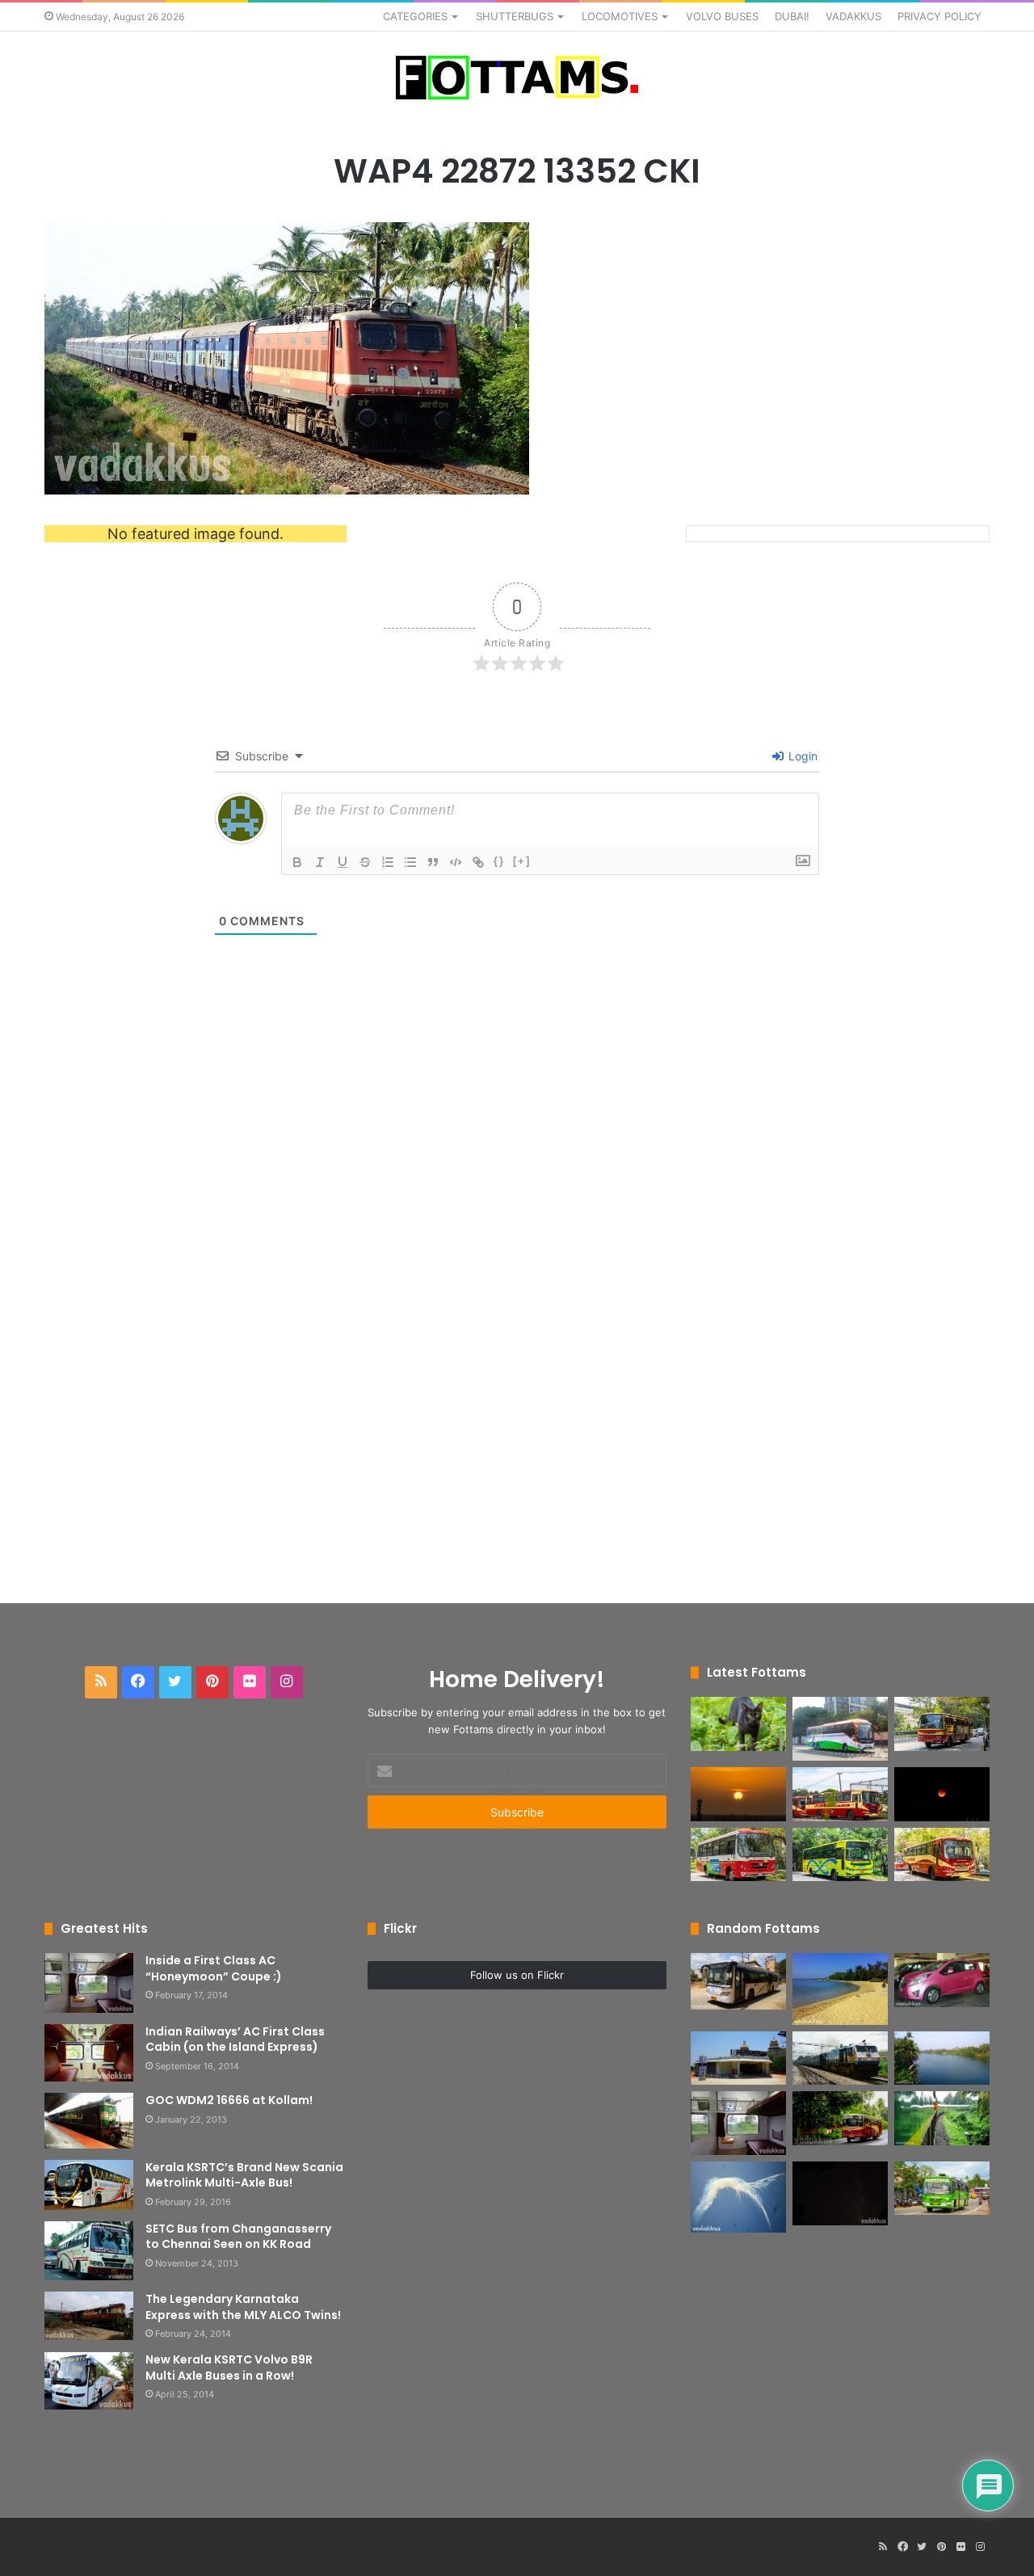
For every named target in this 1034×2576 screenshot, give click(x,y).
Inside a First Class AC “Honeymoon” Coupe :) (214, 1968)
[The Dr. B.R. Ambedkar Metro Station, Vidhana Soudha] (738, 2058)
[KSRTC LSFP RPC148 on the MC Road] (840, 2118)
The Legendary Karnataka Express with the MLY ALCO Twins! (243, 2307)
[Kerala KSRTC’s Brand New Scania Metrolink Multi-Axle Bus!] (89, 2185)
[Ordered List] (388, 862)
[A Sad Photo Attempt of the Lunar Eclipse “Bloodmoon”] (942, 1794)
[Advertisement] (517, 1309)
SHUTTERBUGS (515, 16)
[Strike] (365, 862)
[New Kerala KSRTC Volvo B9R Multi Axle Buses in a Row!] (89, 2381)
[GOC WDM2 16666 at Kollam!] (89, 2121)
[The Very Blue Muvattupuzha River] (942, 2058)
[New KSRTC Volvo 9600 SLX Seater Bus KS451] (840, 1729)
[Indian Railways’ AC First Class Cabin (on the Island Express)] (89, 2053)
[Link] (478, 862)
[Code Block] (456, 862)
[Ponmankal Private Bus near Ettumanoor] (942, 2189)
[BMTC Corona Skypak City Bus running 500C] (738, 1981)
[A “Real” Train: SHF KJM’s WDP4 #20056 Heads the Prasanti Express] (840, 2058)
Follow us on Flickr (517, 1975)
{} (499, 861)
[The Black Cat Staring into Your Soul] (738, 1724)
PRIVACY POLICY (939, 16)
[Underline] (343, 862)
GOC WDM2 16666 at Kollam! (229, 2100)
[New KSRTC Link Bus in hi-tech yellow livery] (840, 1855)
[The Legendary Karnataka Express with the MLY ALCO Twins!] (89, 2316)
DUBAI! (792, 16)
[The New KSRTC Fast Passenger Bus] (942, 1855)
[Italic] (320, 862)
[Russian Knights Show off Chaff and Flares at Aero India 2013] (738, 2197)
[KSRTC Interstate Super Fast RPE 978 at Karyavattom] (942, 1724)
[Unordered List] (410, 862)
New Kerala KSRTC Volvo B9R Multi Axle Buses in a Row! (229, 2368)
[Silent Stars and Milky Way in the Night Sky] (840, 2193)
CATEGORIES (415, 16)
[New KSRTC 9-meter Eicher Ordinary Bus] (738, 1855)
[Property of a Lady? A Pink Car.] (942, 1980)
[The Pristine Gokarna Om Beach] (840, 1989)
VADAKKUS (853, 16)
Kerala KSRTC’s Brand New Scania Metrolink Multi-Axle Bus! (244, 2175)
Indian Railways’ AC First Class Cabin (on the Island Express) (235, 2039)
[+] (522, 861)
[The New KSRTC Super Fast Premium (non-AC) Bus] (840, 1794)
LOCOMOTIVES (620, 16)
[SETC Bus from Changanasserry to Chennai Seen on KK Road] (89, 2251)
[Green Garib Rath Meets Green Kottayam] (942, 2118)
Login (801, 756)
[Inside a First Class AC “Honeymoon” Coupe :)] (89, 1983)
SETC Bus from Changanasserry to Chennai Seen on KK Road (238, 2237)
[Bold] (297, 862)
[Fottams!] (517, 78)
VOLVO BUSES (722, 16)
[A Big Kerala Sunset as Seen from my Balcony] (738, 1794)
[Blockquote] (433, 862)
